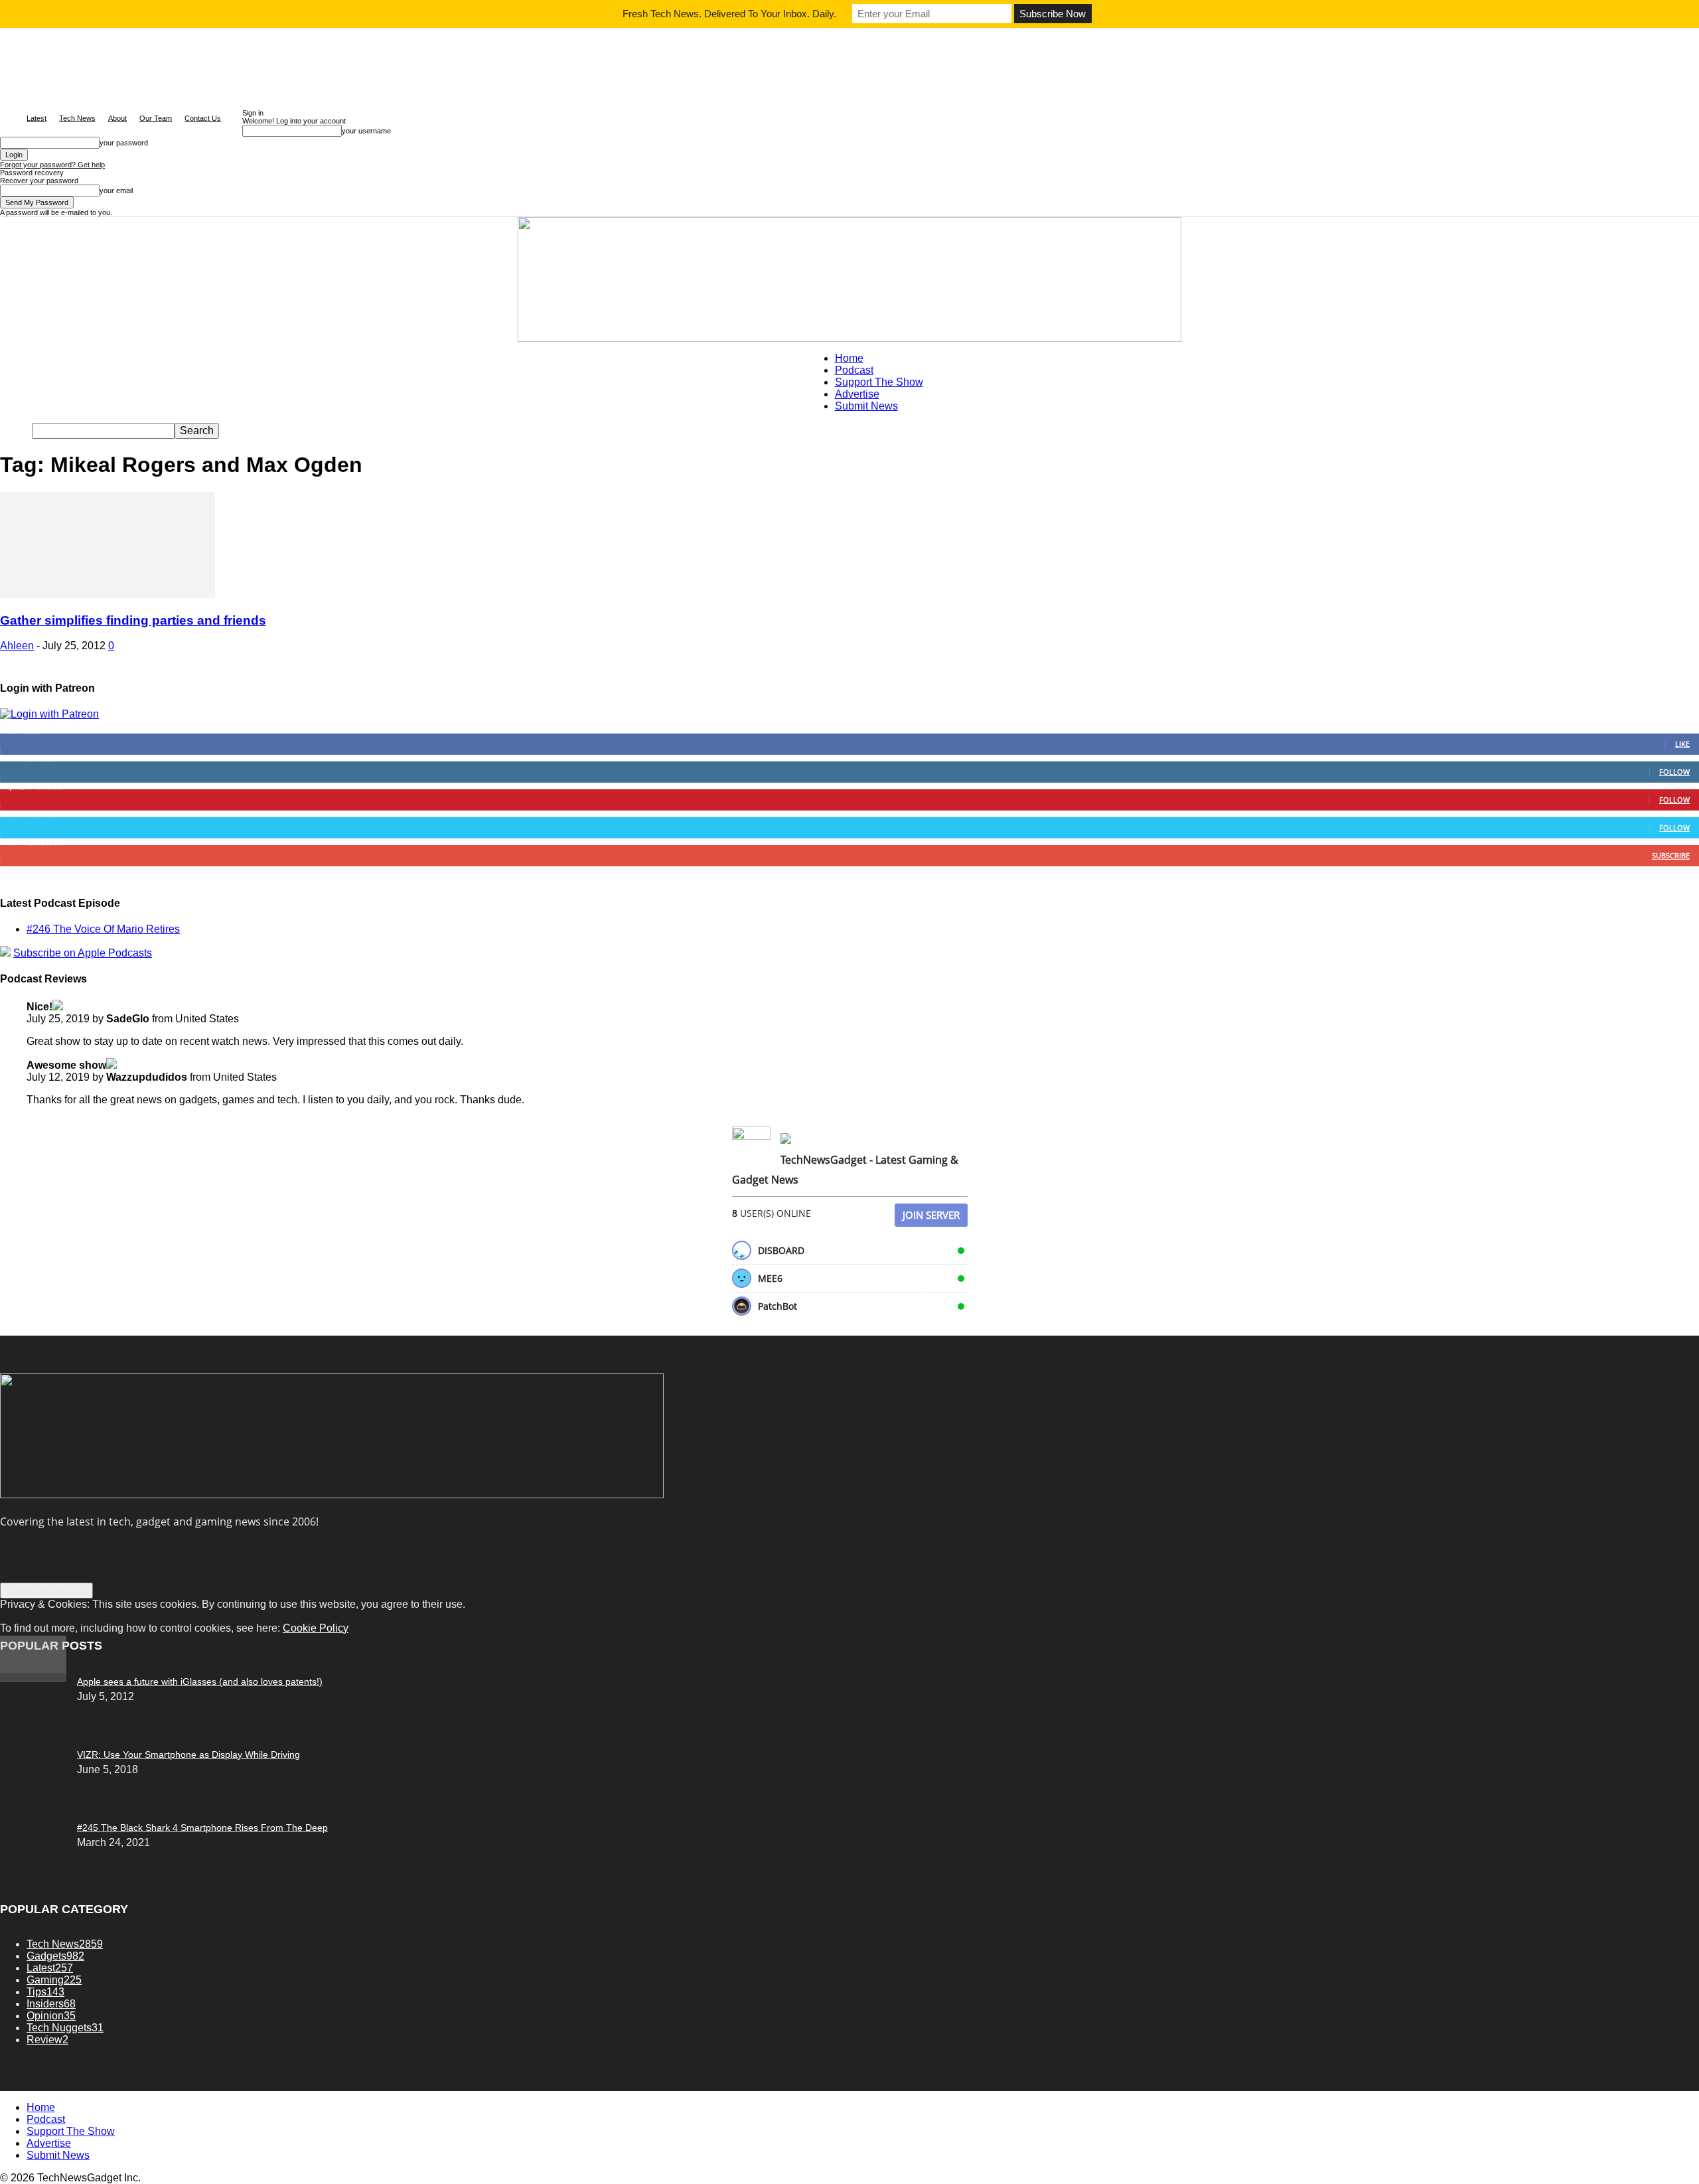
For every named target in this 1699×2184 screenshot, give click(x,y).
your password (124, 143)
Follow (1674, 772)
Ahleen (17, 646)
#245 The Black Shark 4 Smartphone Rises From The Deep (202, 1828)
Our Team (156, 118)
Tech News (77, 118)
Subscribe (1671, 855)
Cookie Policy (316, 1628)
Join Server (931, 1215)
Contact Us (203, 118)
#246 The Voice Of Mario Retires (103, 929)
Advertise (857, 394)
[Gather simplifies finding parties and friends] (108, 594)
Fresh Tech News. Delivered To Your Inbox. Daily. (729, 14)
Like (1682, 744)
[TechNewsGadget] (849, 279)
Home (849, 358)
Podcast (854, 370)
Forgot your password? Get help (52, 165)
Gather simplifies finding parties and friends (133, 620)
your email (116, 191)
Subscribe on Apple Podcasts (83, 953)
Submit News (866, 406)
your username (366, 131)
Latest (37, 118)
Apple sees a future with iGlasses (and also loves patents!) (200, 1681)
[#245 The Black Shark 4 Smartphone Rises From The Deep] (33, 1678)
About (117, 118)
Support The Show (879, 382)
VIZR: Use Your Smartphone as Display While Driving (188, 1755)
